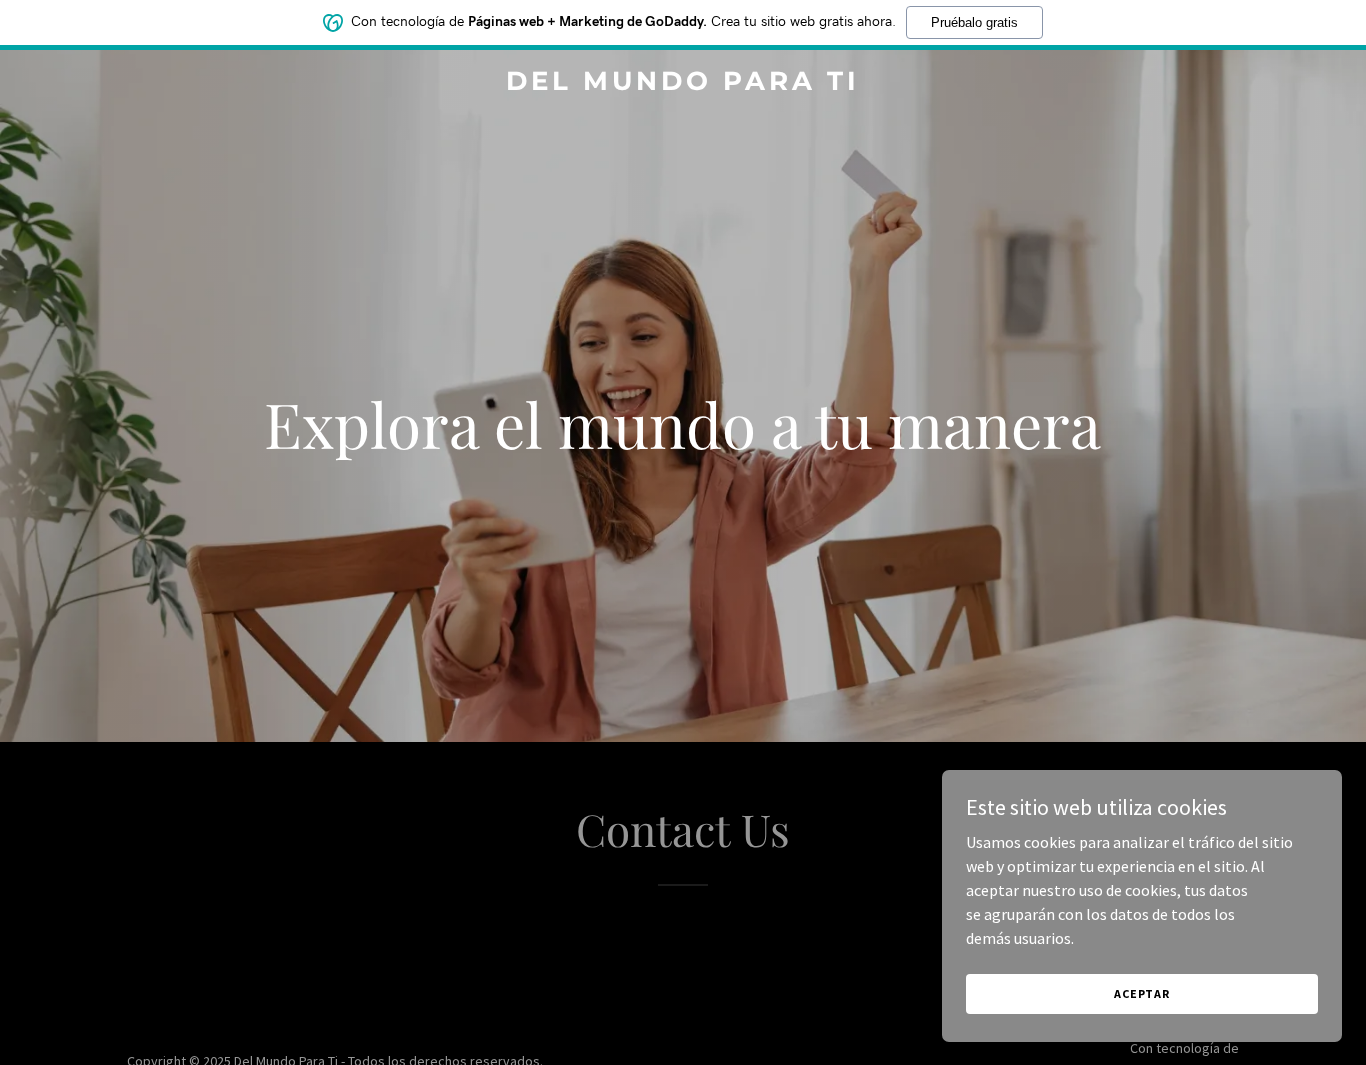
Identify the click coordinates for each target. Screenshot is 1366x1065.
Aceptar (1142, 993)
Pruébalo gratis (974, 22)
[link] (682, 84)
